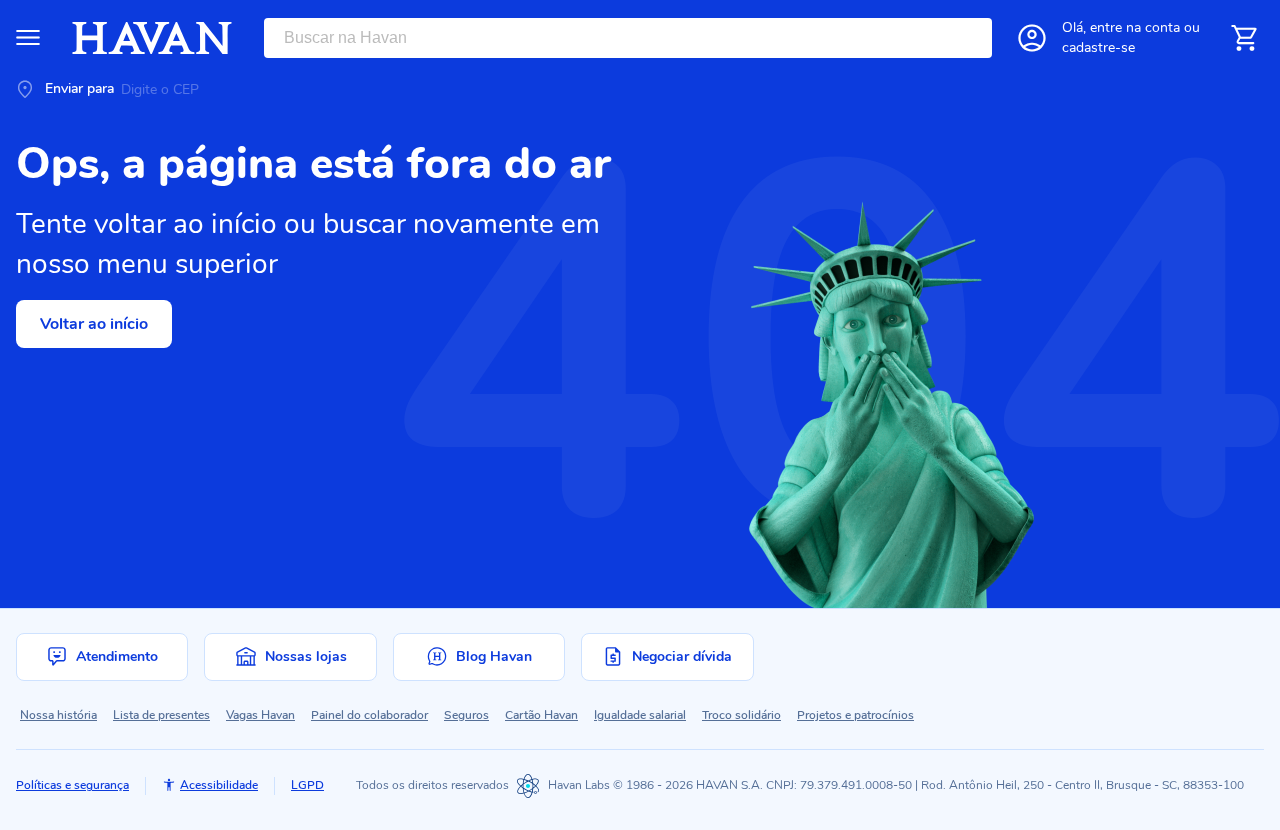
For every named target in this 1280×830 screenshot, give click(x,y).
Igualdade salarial (640, 715)
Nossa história (58, 715)
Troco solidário (741, 715)
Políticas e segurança (72, 785)
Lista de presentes (161, 715)
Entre (1135, 27)
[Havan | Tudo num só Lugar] (152, 38)
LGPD (307, 785)
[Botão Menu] (28, 38)
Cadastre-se (1098, 47)
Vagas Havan (260, 715)
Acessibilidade (219, 785)
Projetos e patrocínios (855, 715)
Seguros (466, 715)
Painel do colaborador (369, 715)
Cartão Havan (541, 715)
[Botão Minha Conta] (1032, 38)
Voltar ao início (94, 324)
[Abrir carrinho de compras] (1244, 38)
